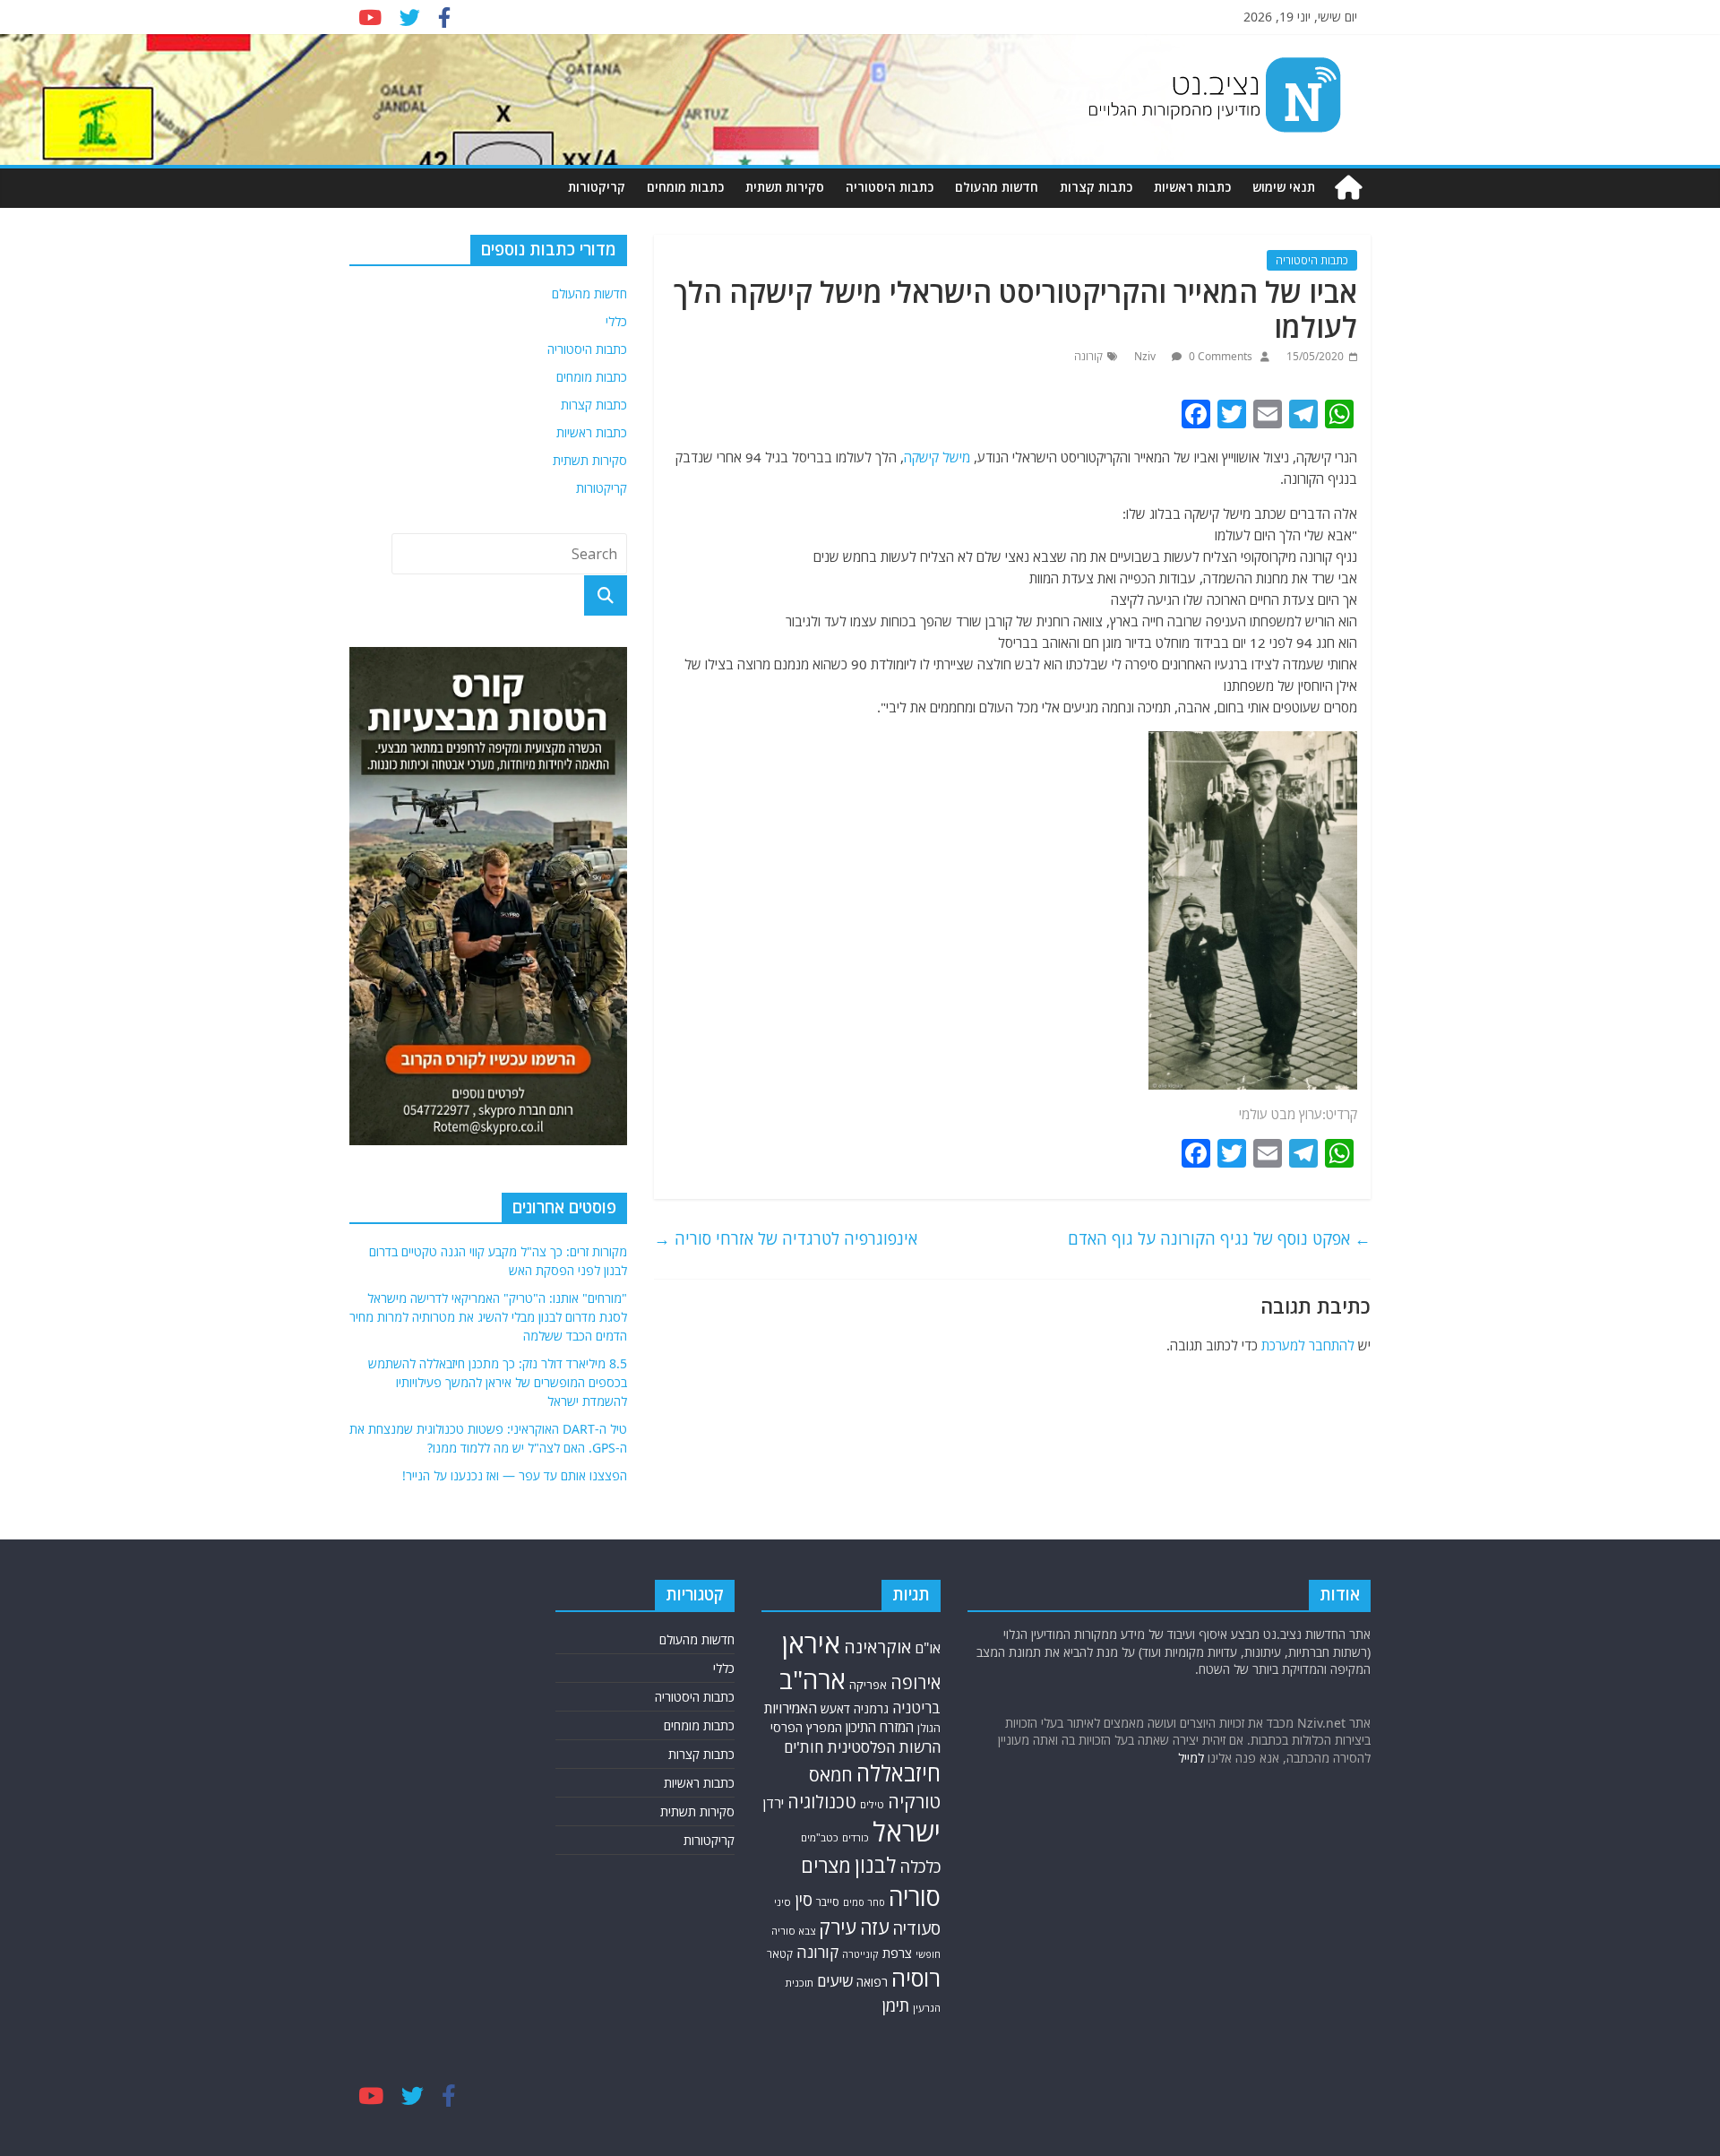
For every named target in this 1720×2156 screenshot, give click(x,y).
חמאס (831, 1775)
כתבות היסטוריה (890, 187)
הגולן (929, 1728)
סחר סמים (864, 1902)
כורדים (856, 1837)
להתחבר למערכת (1308, 1345)
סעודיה (916, 1928)
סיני (783, 1902)
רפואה (872, 1982)
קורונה (1088, 356)
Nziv (1146, 356)
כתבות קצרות (1096, 187)
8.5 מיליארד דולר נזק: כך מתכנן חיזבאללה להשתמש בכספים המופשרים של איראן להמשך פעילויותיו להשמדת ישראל (498, 1382)
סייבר (828, 1902)
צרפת (897, 1953)
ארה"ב (813, 1679)
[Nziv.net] (1348, 188)
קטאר (780, 1954)
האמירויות (791, 1708)
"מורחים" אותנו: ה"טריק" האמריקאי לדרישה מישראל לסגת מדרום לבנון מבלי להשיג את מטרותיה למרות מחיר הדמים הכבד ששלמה (488, 1317)
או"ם (928, 1648)
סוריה (915, 1897)
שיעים (835, 1981)
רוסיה (916, 1978)
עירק (838, 1927)
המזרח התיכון (880, 1727)
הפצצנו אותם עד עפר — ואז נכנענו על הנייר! (515, 1475)
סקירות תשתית (785, 187)
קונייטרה (860, 1954)
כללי (616, 321)
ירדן (774, 1803)
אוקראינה (877, 1647)
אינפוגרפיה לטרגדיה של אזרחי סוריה (786, 1238)
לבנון (875, 1865)
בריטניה (916, 1708)
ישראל (907, 1832)
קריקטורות (597, 187)
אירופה (916, 1682)
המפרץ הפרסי (806, 1727)
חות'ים (804, 1747)
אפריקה (868, 1685)
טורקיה (914, 1801)
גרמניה (871, 1708)
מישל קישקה (937, 457)
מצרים (826, 1865)
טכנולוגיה (822, 1802)
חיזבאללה (899, 1773)
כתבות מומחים (685, 187)
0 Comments (1219, 356)
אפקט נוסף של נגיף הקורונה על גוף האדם (1219, 1238)
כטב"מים (820, 1837)
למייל (1191, 1758)
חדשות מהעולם (997, 187)
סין (804, 1899)
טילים (872, 1804)
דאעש (835, 1708)
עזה (874, 1927)
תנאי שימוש (1284, 187)
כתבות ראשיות (1192, 187)
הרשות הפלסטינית (884, 1747)
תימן (896, 2005)
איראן (811, 1643)
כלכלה (920, 1867)
